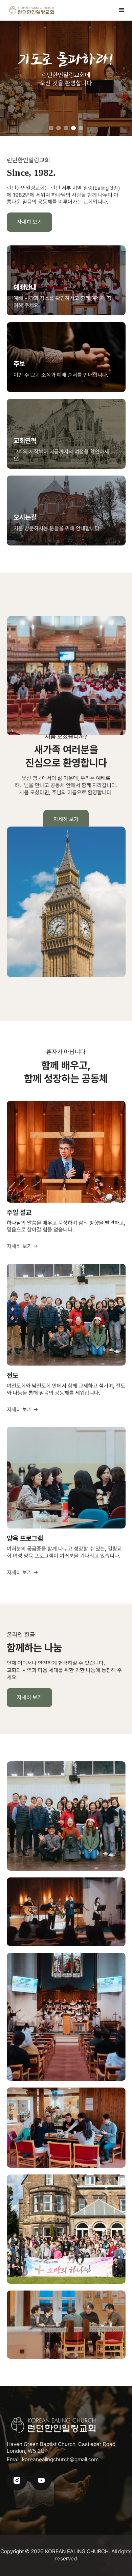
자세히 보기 (29, 222)
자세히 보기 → (23, 1246)
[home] (32, 10)
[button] (122, 10)
